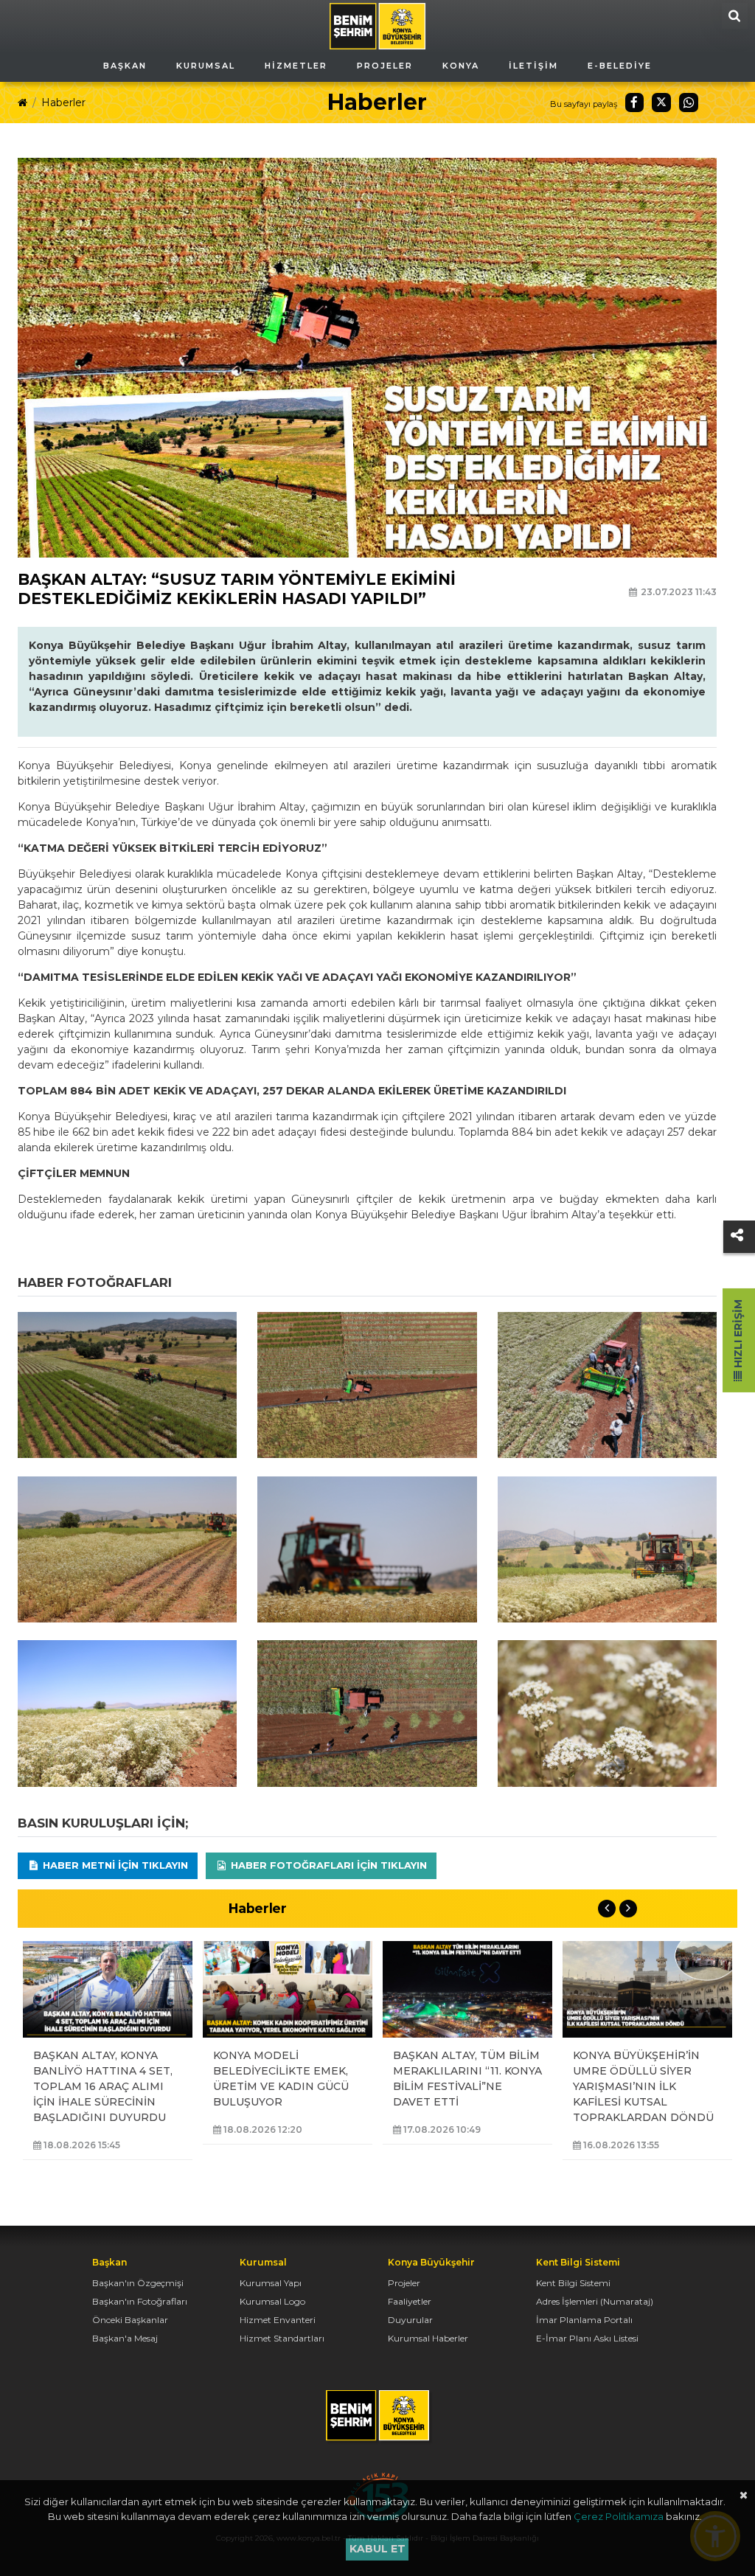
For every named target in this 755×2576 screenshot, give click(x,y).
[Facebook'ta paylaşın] (635, 103)
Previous (607, 1909)
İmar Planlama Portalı (584, 2320)
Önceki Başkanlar (130, 2320)
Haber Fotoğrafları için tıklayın (327, 1865)
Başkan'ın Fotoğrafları (140, 2301)
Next (628, 1909)
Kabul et (377, 2549)
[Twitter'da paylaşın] (661, 103)
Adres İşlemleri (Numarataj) (595, 2301)
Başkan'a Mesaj (125, 2338)
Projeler (404, 2283)
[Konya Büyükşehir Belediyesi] (377, 25)
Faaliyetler (410, 2301)
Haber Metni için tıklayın (114, 1865)
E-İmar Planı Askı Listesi (587, 2338)
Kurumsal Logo (272, 2301)
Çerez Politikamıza (619, 2516)
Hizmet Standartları (282, 2338)
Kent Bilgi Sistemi (573, 2283)
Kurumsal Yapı (271, 2283)
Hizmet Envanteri (278, 2320)
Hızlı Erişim (738, 1335)
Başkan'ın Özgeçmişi (138, 2283)
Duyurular (410, 2320)
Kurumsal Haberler (428, 2338)
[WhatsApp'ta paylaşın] (689, 103)
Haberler (63, 103)
